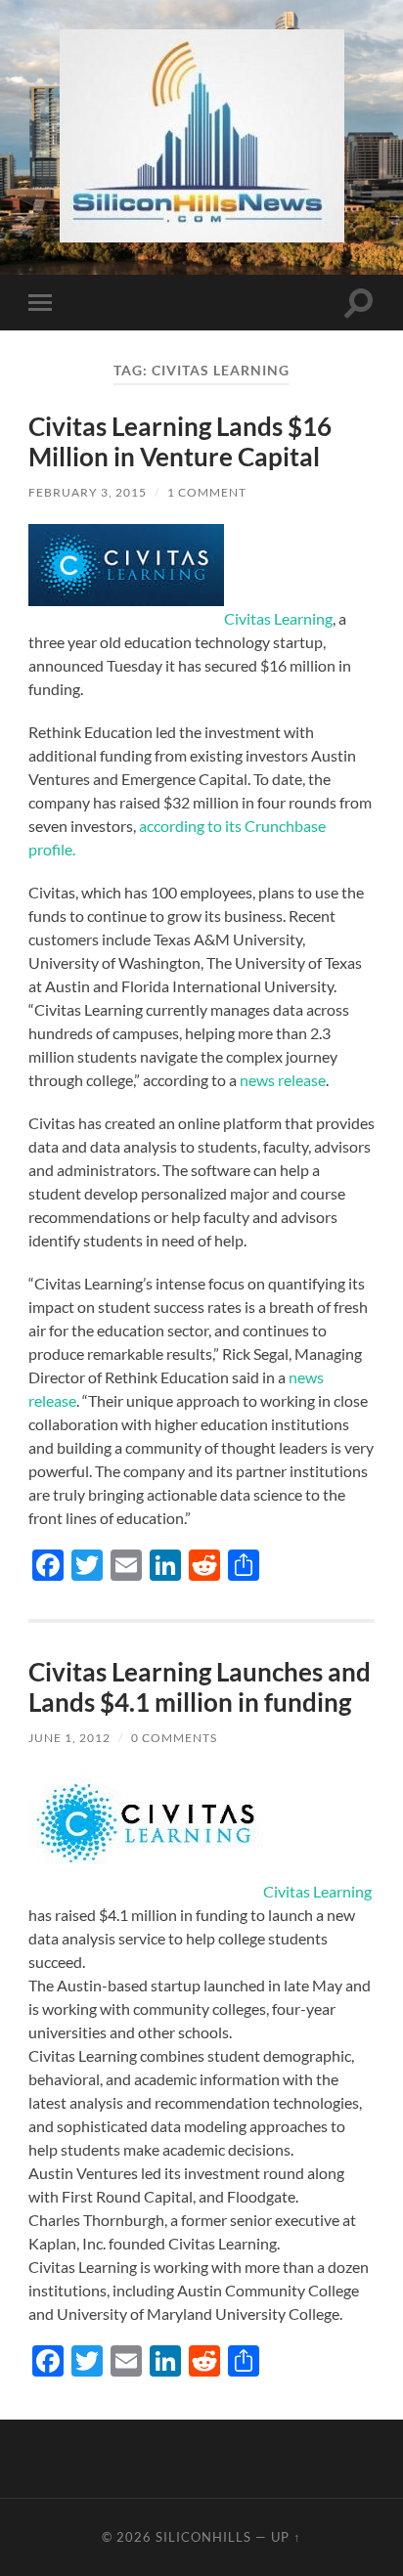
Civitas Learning (278, 618)
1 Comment (207, 492)
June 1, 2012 (69, 1738)
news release (283, 1080)
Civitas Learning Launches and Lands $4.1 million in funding (200, 1687)
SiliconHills (203, 2537)
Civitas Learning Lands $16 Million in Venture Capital (180, 442)
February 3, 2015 (88, 492)
